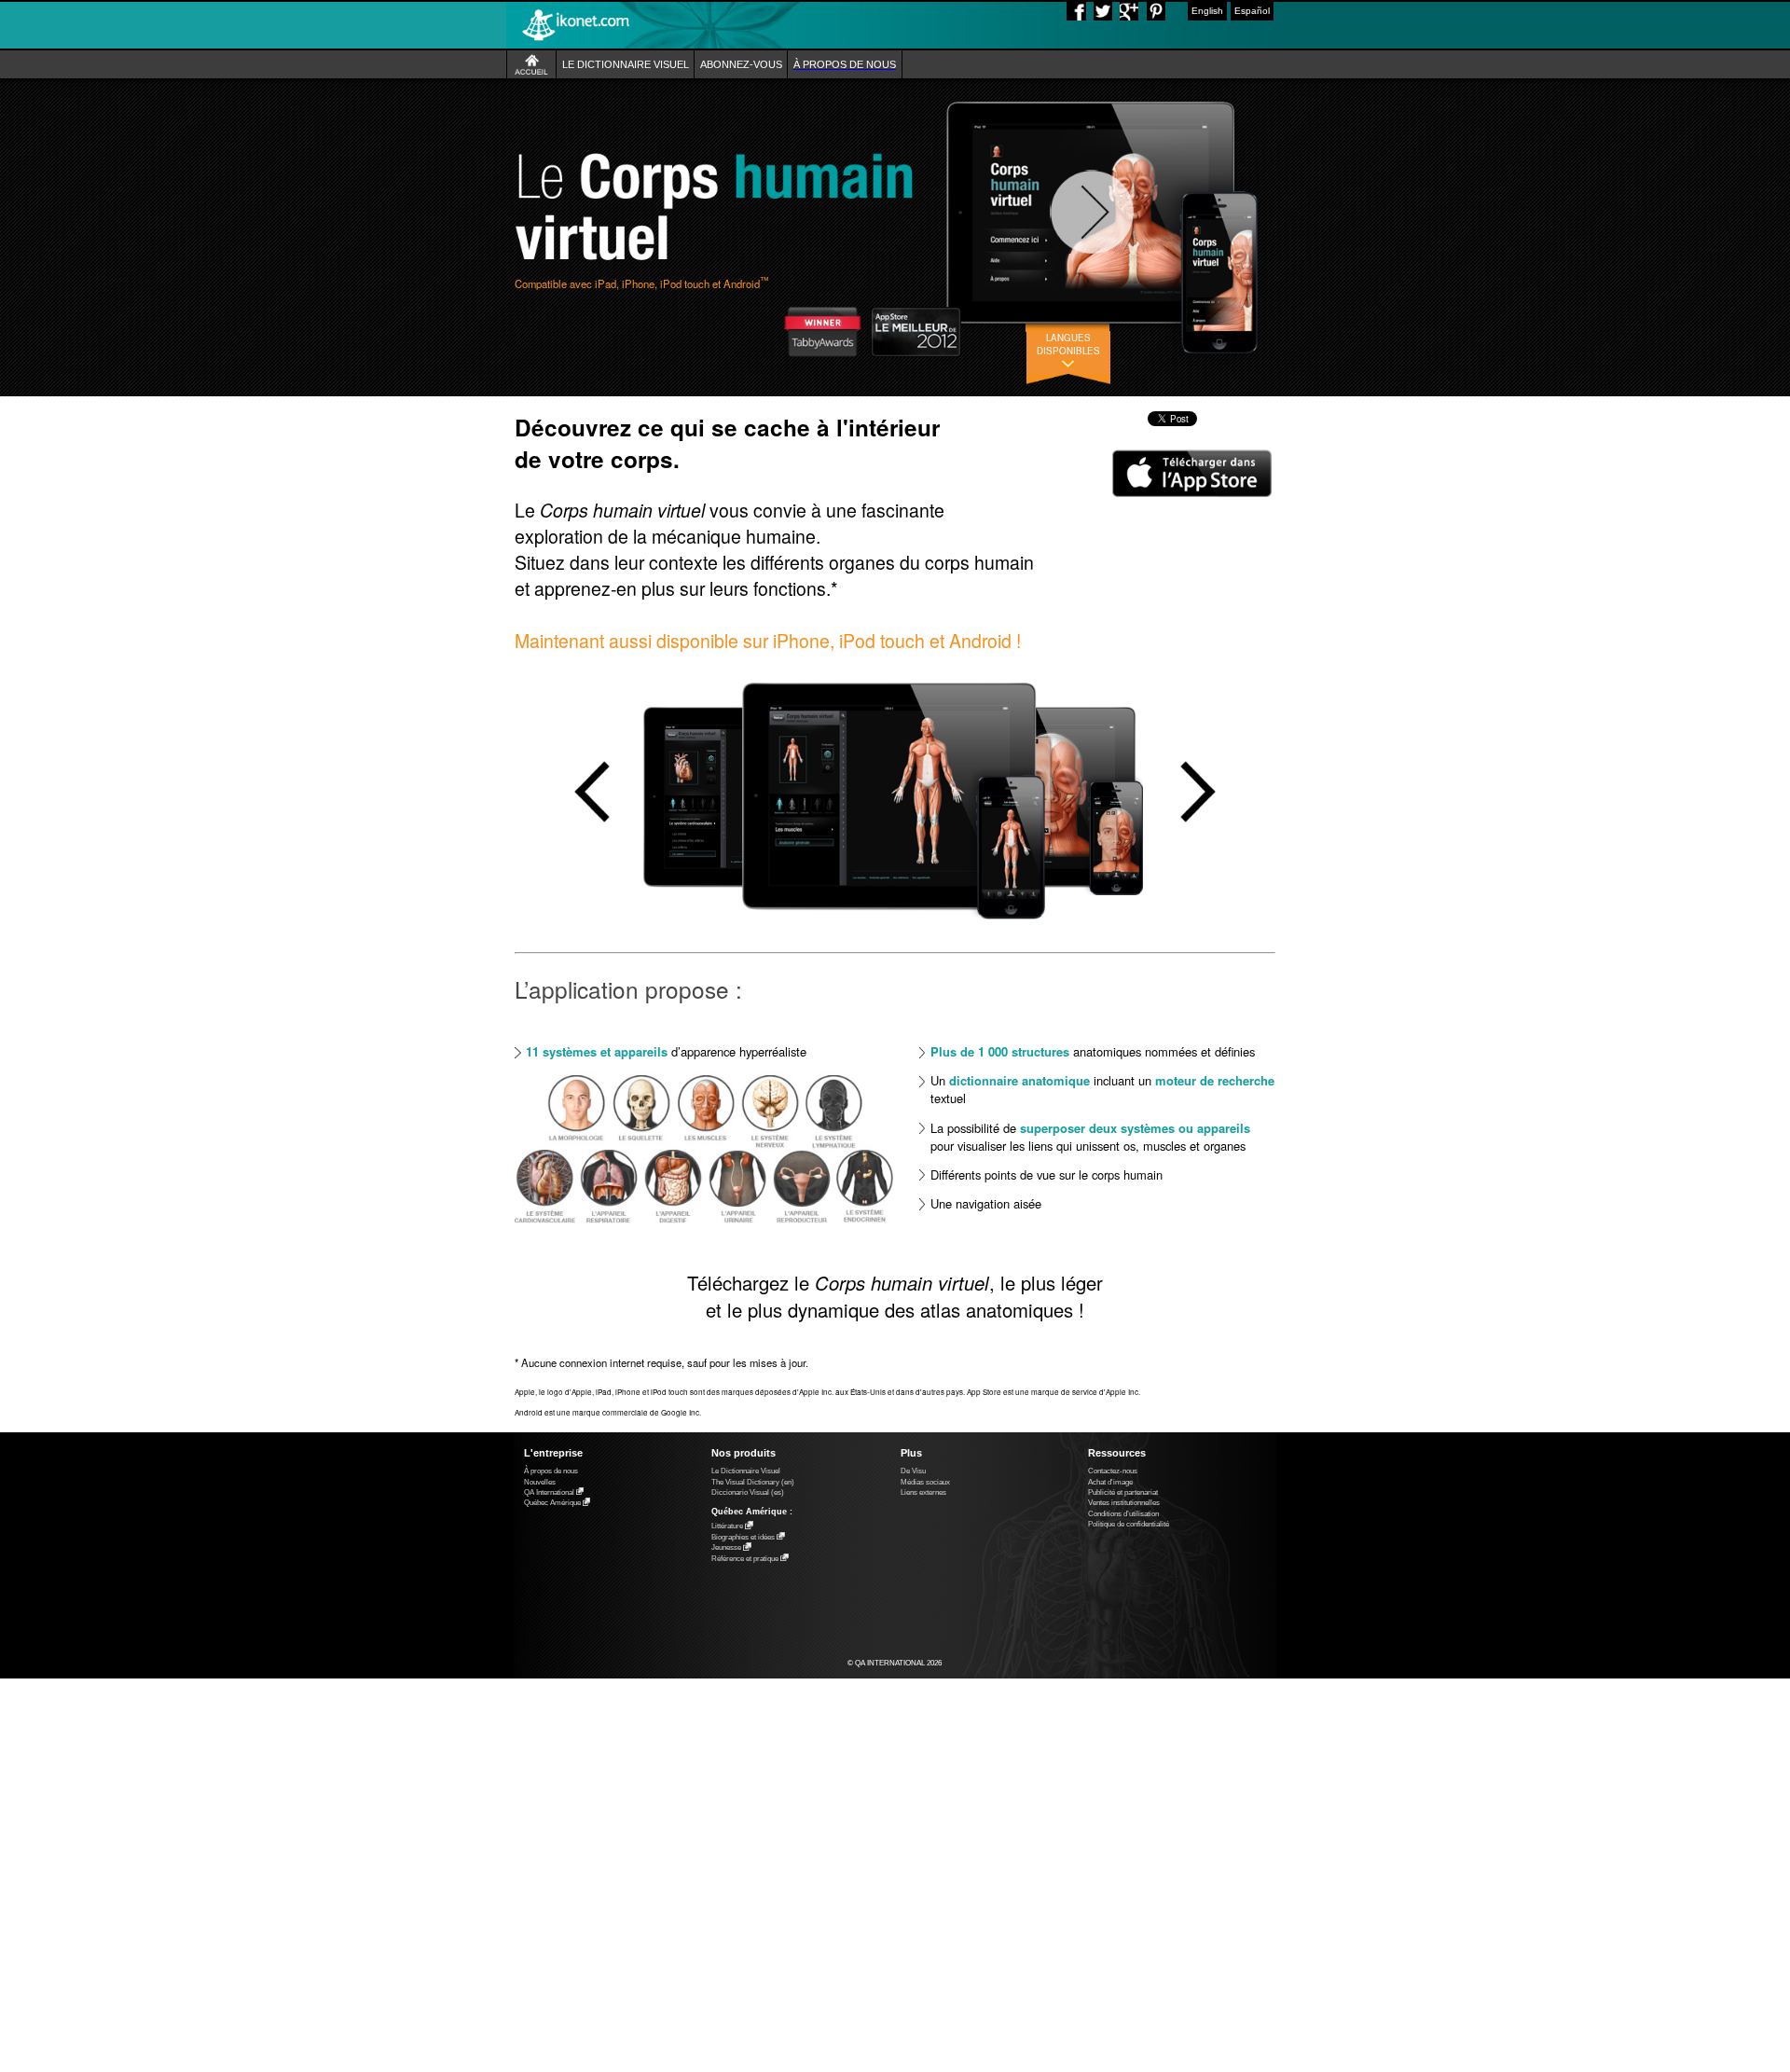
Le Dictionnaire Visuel (746, 1471)
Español (1252, 11)
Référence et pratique (745, 1559)
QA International (549, 1492)
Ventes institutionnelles (1124, 1503)
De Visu (913, 1471)
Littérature (727, 1527)
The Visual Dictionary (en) (753, 1482)
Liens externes (923, 1492)
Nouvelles (540, 1482)
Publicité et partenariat (1123, 1492)
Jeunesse (726, 1548)
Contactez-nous (1113, 1471)
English (1207, 11)
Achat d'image (1110, 1482)
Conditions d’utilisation (1123, 1514)
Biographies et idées (743, 1537)
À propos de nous (551, 1471)
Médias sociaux (925, 1482)
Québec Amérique (552, 1504)
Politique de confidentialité (1129, 1524)
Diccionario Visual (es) (748, 1492)
